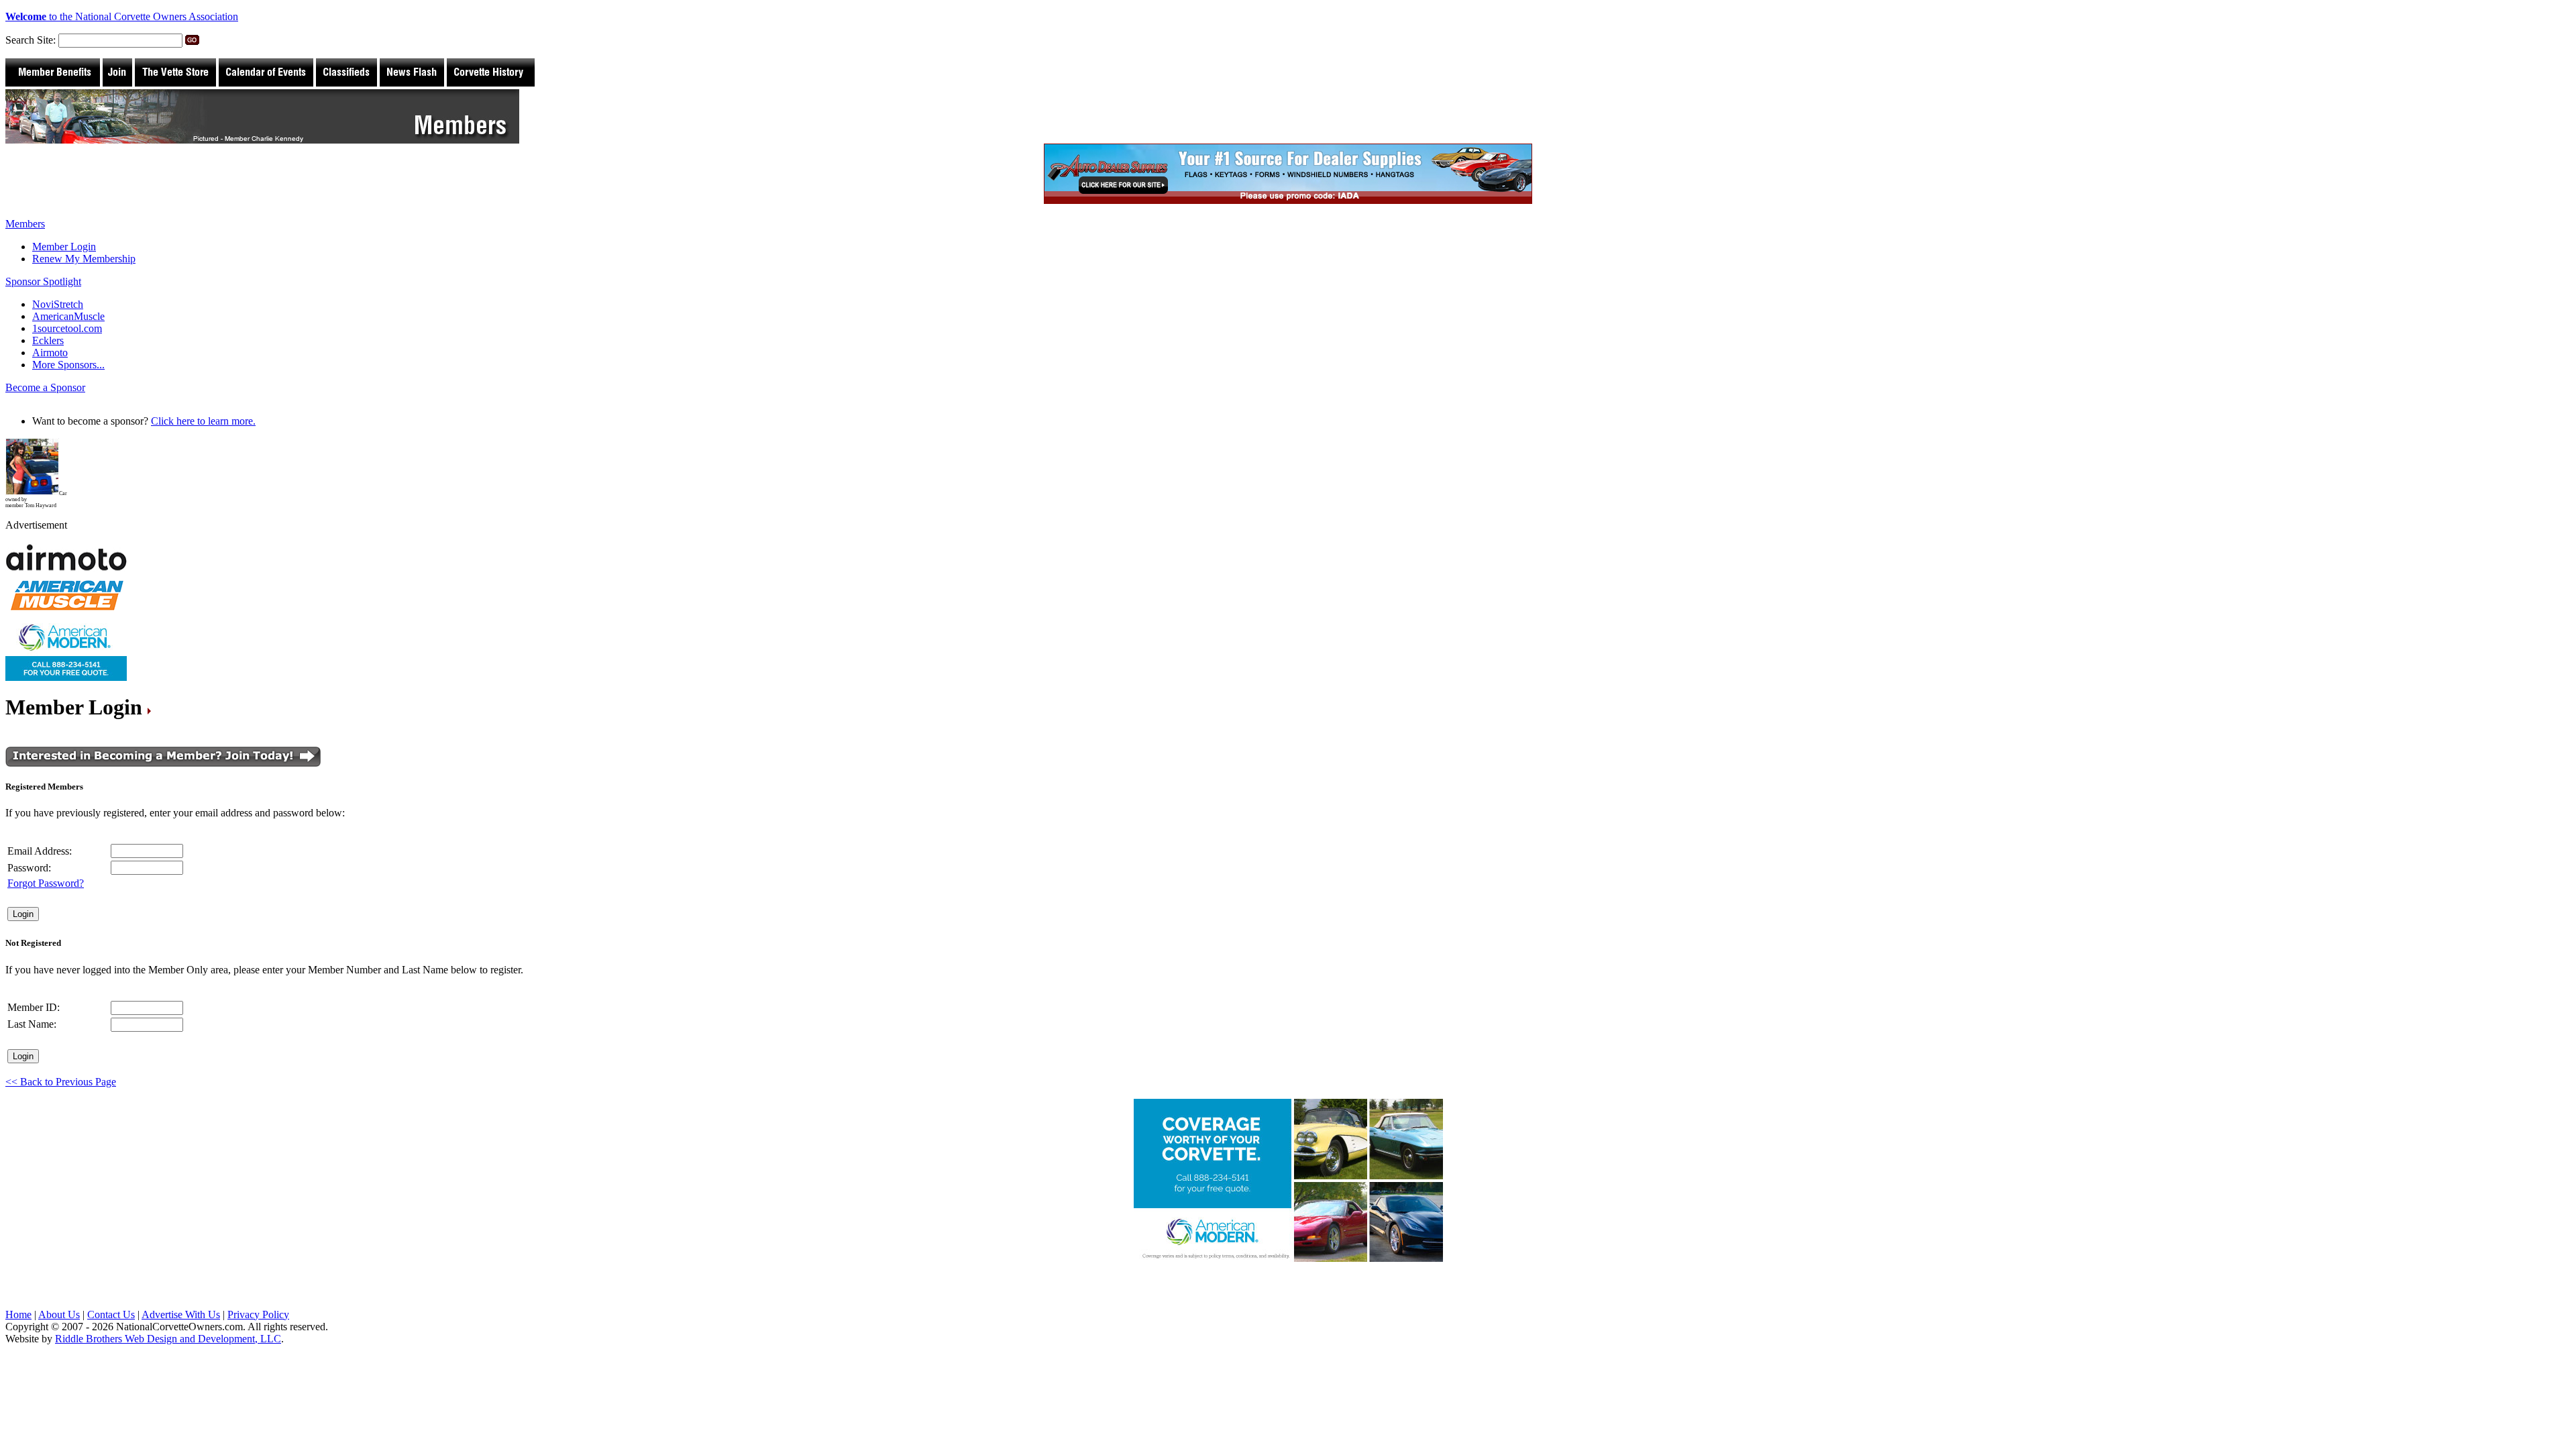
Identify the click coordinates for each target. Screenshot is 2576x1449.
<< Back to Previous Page (61, 1082)
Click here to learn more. (203, 421)
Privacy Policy (258, 1314)
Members (25, 224)
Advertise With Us (181, 1314)
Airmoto (50, 353)
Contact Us (111, 1314)
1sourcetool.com (67, 328)
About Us (59, 1314)
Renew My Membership (84, 259)
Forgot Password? (46, 883)
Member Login (64, 247)
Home (18, 1314)
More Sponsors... (68, 365)
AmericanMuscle (68, 316)
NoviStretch (58, 304)
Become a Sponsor (45, 387)
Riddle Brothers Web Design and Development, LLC (168, 1339)
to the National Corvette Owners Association (122, 16)
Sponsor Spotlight (43, 281)
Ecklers (48, 340)
